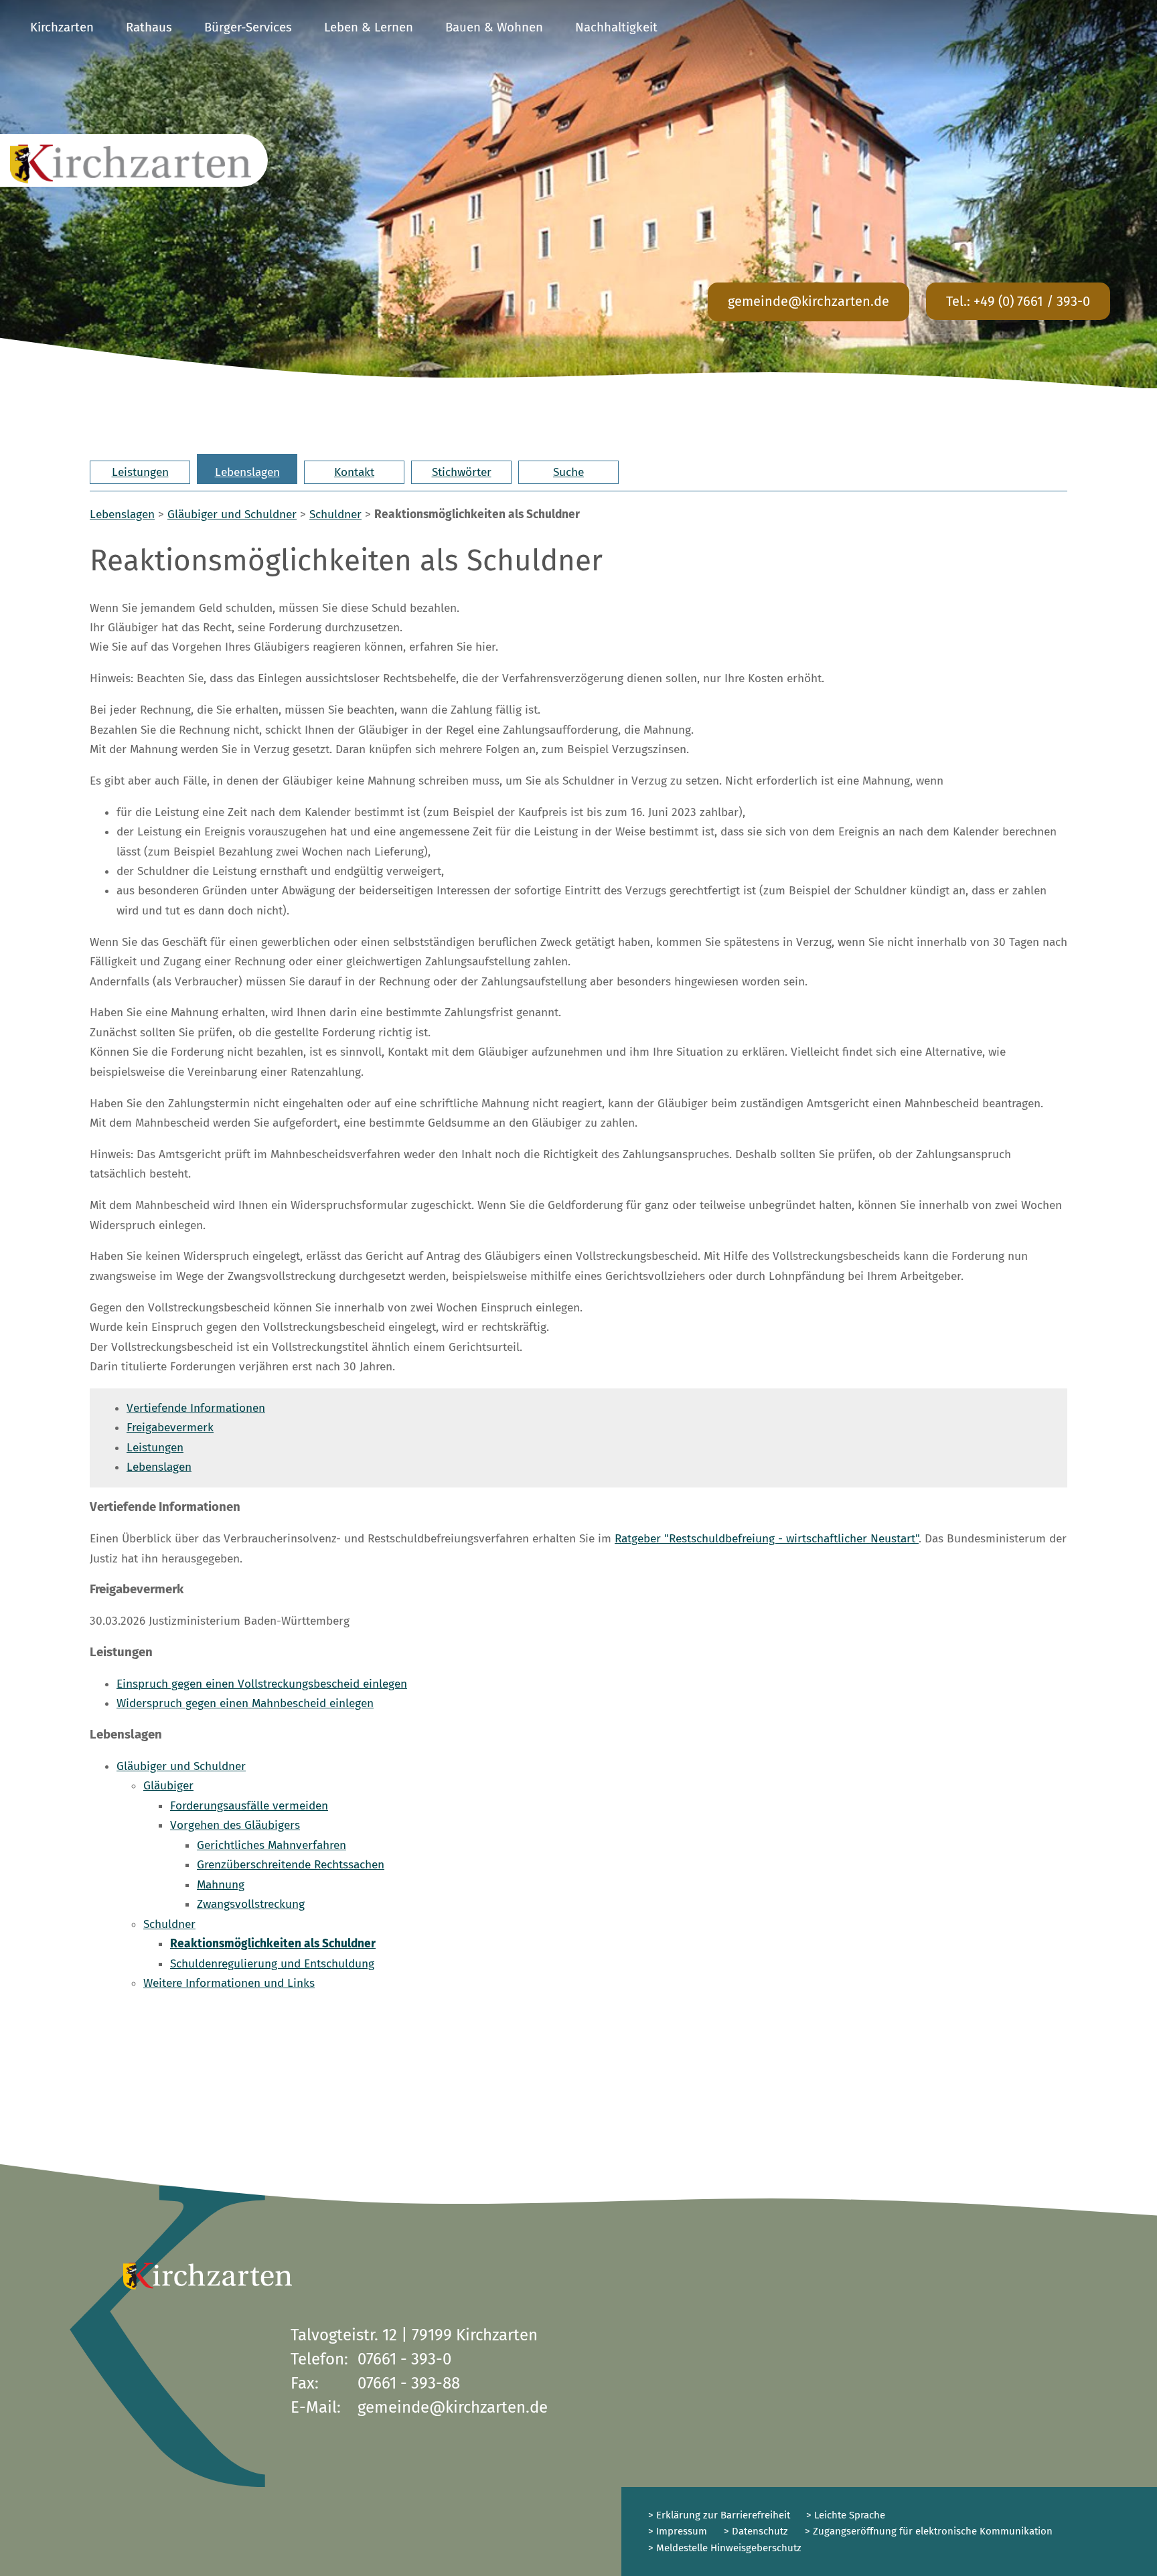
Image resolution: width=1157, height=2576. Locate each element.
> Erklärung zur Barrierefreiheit (719, 2515)
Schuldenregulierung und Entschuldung (272, 1964)
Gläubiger (168, 1786)
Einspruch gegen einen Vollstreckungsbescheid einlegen (262, 1684)
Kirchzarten (62, 27)
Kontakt (354, 472)
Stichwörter (462, 472)
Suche (568, 472)
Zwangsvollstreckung (251, 1904)
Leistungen (140, 472)
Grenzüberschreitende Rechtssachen (291, 1865)
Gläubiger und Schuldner (232, 514)
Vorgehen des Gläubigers (235, 1825)
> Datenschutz (756, 2531)
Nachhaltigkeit (616, 27)
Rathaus (149, 27)
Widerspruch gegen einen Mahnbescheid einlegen (245, 1703)
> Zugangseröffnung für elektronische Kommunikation (929, 2531)
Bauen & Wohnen (494, 27)
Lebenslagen (247, 472)
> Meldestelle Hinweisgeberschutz (725, 2548)
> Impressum (678, 2531)
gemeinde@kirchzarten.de (808, 301)
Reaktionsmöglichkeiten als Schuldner (273, 1944)
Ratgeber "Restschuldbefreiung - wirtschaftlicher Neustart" (767, 1539)
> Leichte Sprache (844, 2515)
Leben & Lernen (369, 27)
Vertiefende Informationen (196, 1408)
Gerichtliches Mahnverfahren (272, 1845)
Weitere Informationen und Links (229, 1983)
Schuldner (335, 514)
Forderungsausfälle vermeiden (249, 1806)
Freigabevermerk (170, 1428)
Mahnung (221, 1885)
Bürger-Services (248, 27)
